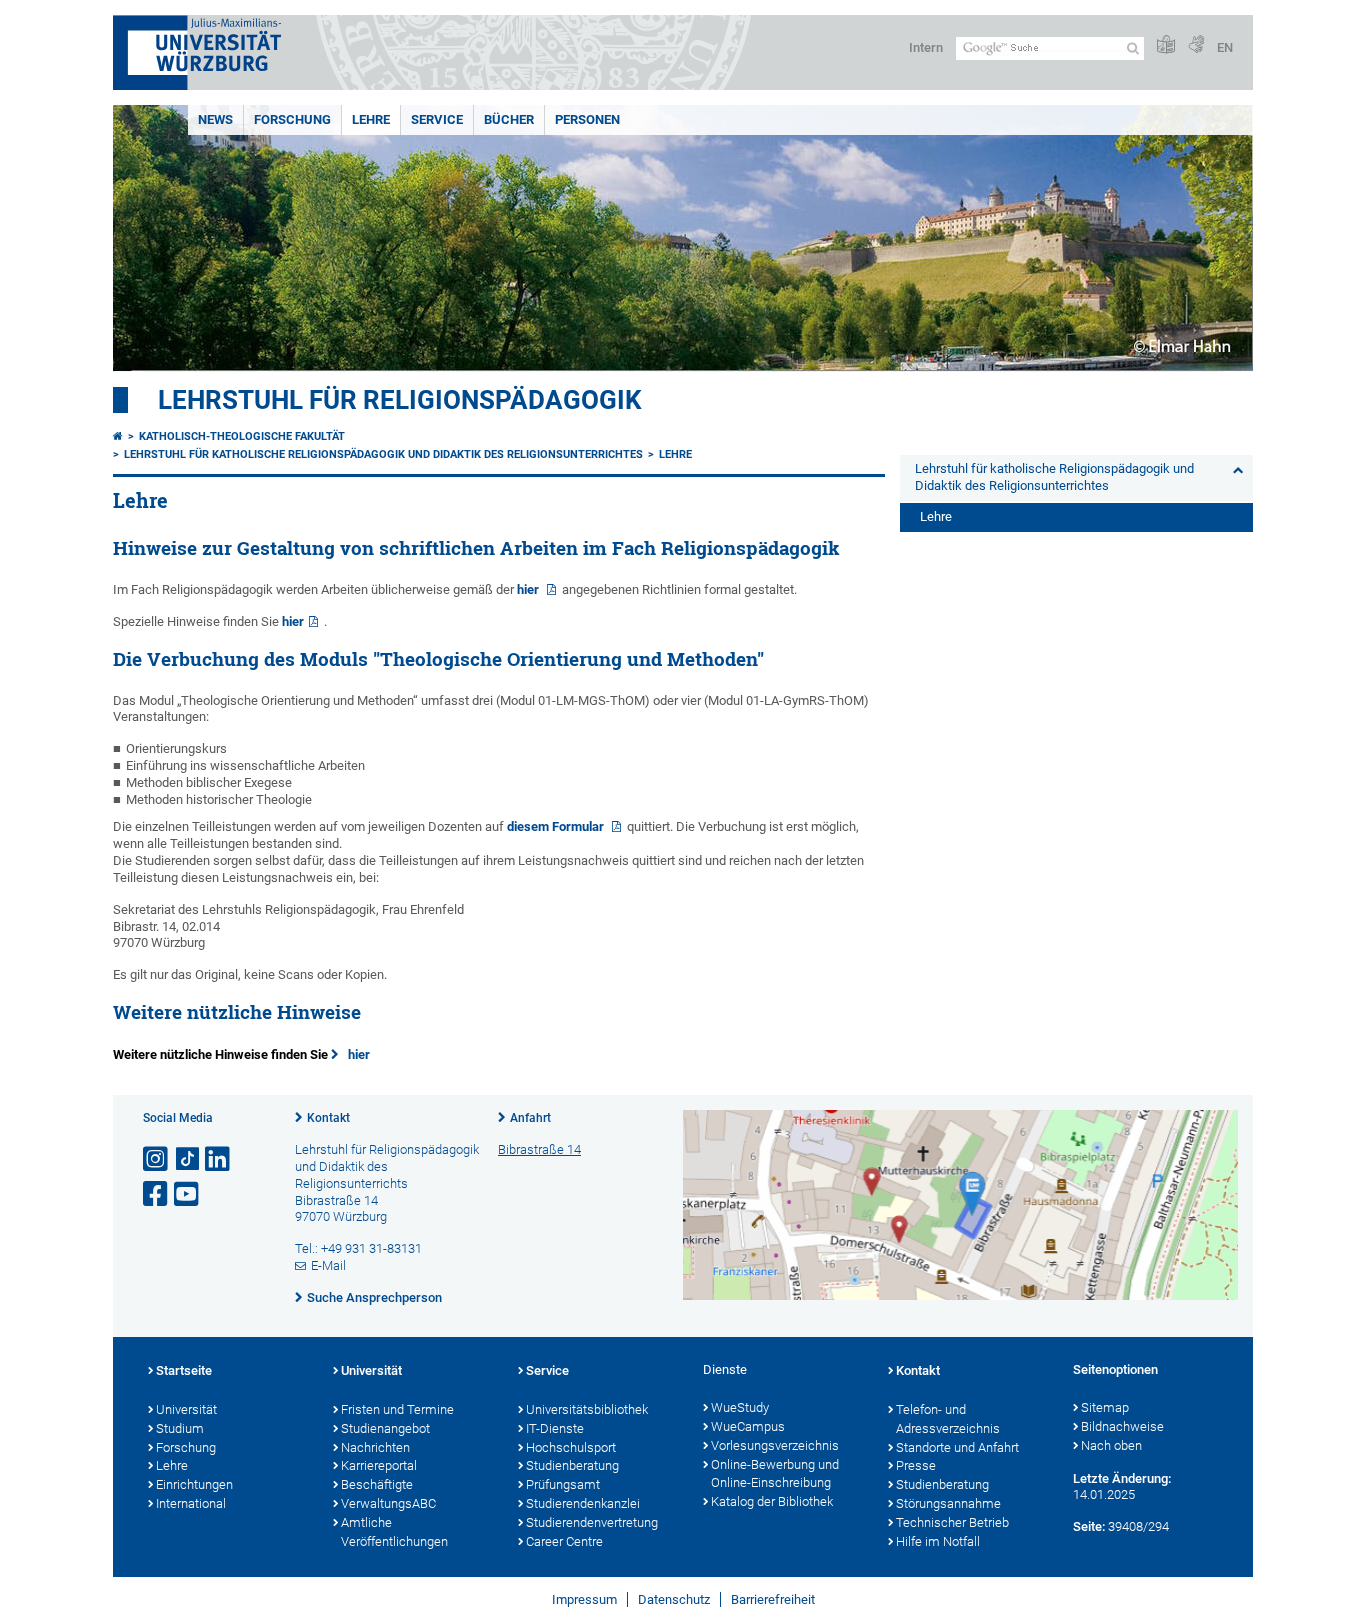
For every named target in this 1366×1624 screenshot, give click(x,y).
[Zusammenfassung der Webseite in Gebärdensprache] (1196, 45)
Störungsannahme (948, 1503)
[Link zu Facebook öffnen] (157, 1194)
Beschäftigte (377, 1484)
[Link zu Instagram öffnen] (157, 1159)
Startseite (184, 1370)
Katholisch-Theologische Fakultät (242, 436)
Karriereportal (379, 1465)
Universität (186, 1409)
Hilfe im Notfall (938, 1541)
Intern (926, 47)
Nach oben (1111, 1445)
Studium (180, 1428)
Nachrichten (375, 1447)
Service (437, 119)
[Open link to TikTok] (188, 1159)
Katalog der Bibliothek (772, 1501)
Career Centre (564, 1541)
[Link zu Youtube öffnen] (188, 1194)
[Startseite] (118, 436)
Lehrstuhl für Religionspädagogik (400, 400)
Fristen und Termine (397, 1409)
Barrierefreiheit (773, 1599)
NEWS (215, 119)
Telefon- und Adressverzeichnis (948, 1419)
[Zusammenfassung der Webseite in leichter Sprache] (1166, 45)
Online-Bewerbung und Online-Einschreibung (775, 1474)
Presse (916, 1465)
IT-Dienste (555, 1428)
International (191, 1503)
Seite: (1089, 1526)
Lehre (371, 119)
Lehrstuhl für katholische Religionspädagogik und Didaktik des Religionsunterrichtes (383, 454)
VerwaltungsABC (388, 1503)
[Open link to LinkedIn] (219, 1159)
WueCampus (748, 1426)
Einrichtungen (194, 1484)
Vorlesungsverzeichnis (775, 1445)
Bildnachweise (1122, 1426)
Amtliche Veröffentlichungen (394, 1532)
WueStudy (740, 1407)
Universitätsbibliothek (587, 1409)
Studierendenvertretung (592, 1522)
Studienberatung (572, 1465)
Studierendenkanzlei (583, 1503)
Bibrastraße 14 (539, 1149)
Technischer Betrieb (952, 1522)
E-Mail (328, 1265)
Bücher (509, 119)
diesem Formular (557, 826)
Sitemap (1105, 1407)
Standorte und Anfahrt (957, 1447)
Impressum (584, 1599)
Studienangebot (385, 1428)
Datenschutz (674, 1599)
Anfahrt (530, 1118)
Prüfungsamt (563, 1484)
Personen (587, 119)
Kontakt (328, 1118)
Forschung (292, 119)
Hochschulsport (571, 1447)
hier (529, 589)
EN (1225, 47)
